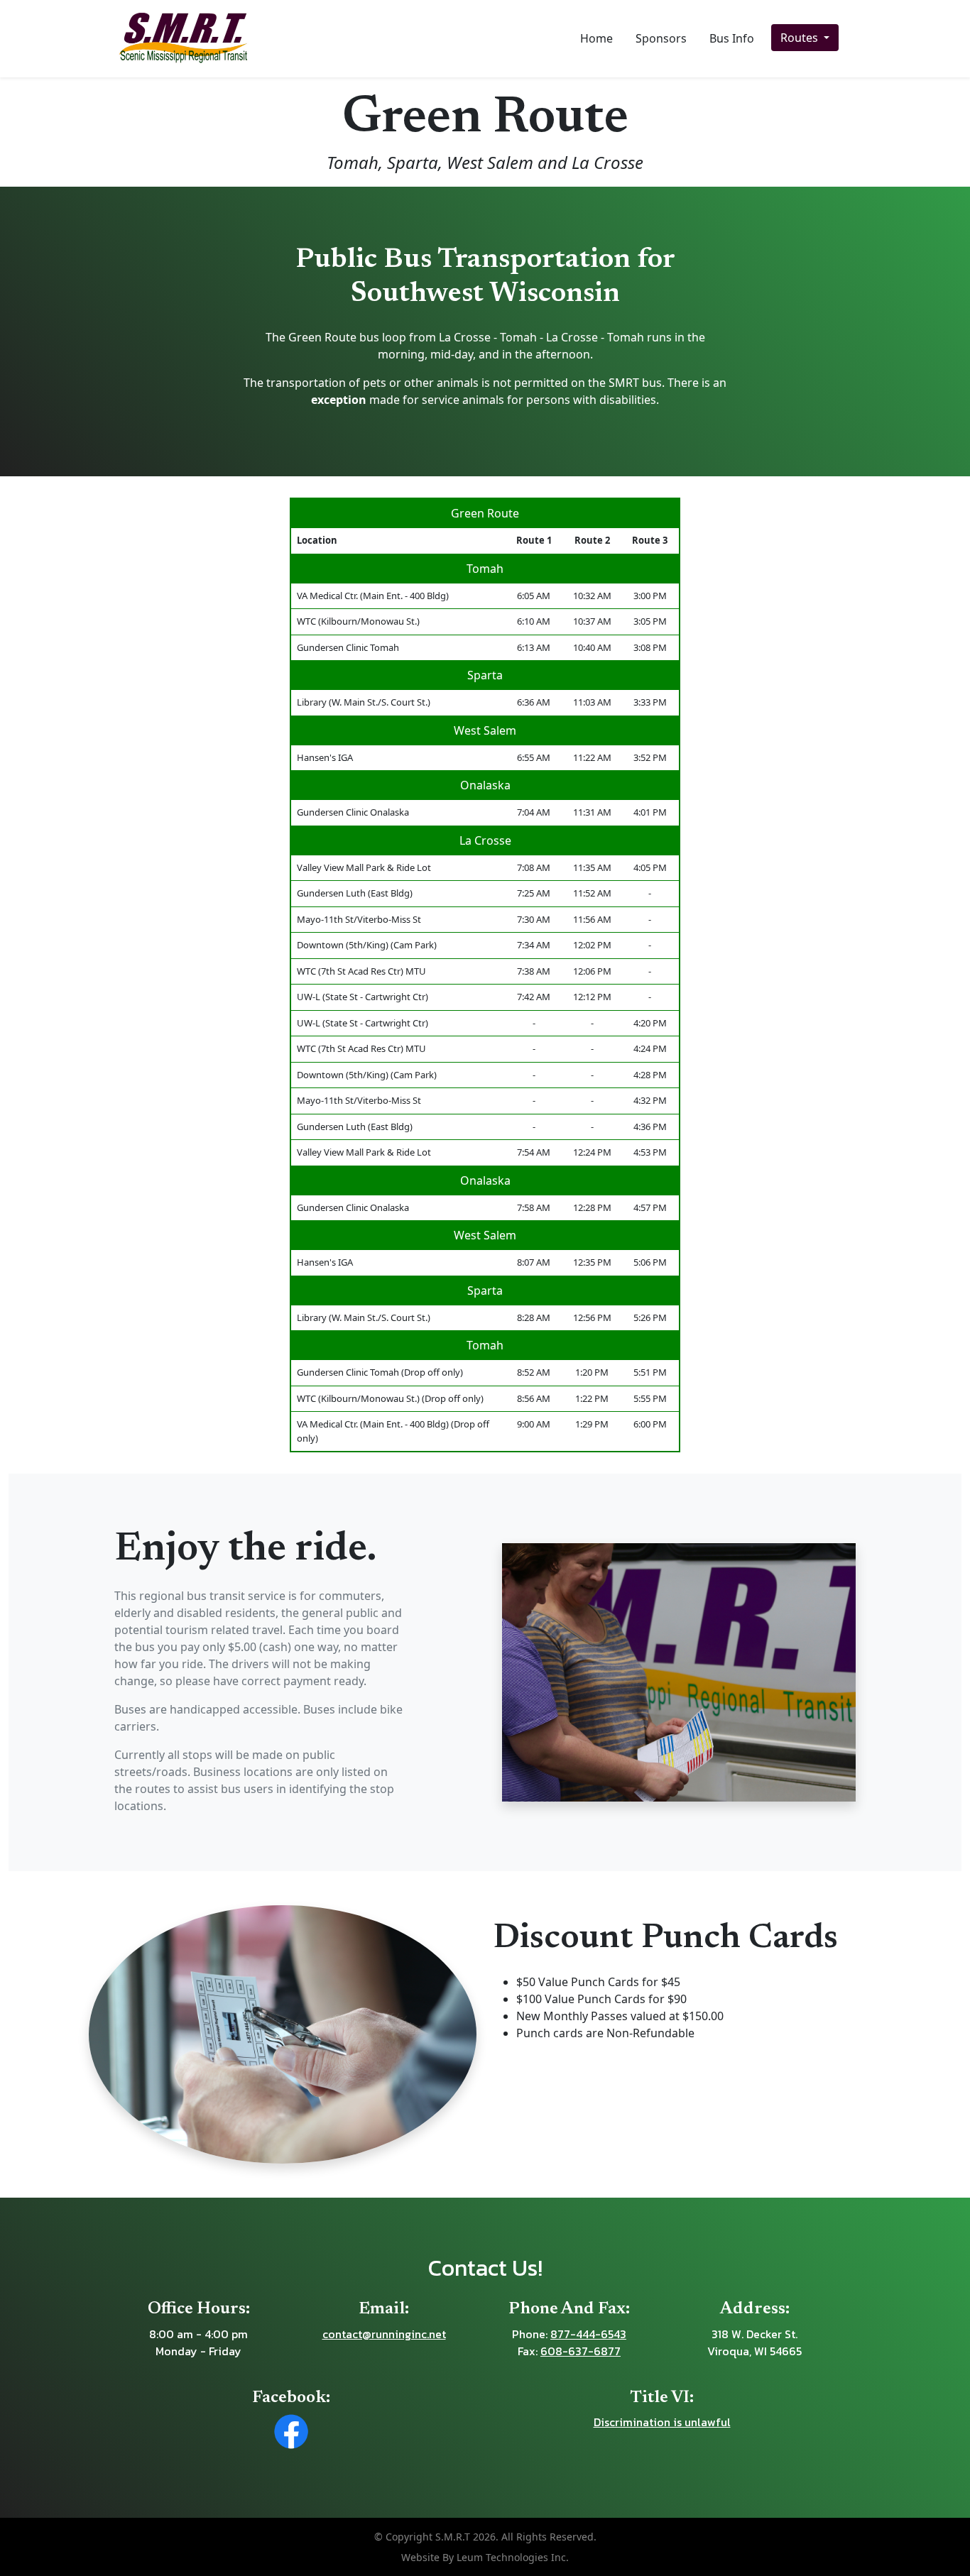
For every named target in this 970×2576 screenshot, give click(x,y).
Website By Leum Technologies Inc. (485, 2557)
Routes (801, 38)
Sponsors (661, 38)
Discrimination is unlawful (662, 2422)
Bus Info (732, 38)
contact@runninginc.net (384, 2334)
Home (596, 38)
